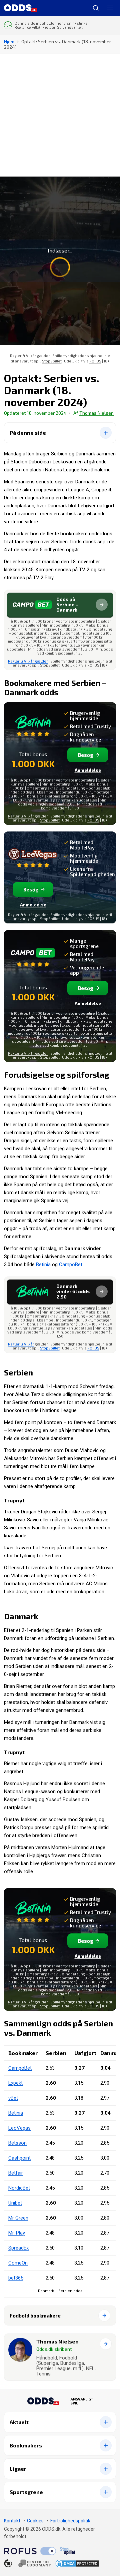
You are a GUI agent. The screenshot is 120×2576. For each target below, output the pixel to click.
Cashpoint (19, 2158)
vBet (13, 2098)
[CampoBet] (33, 957)
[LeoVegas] (33, 858)
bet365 (16, 2278)
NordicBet (19, 2188)
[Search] (93, 8)
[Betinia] (33, 726)
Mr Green (18, 2218)
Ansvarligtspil (82, 2401)
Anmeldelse (88, 770)
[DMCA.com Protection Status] (77, 2564)
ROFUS (95, 361)
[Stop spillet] (68, 2551)
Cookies (35, 2521)
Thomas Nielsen (96, 413)
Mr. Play (17, 2233)
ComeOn (18, 2263)
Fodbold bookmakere (35, 2316)
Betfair (16, 2173)
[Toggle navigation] (110, 8)
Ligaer (18, 2469)
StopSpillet (52, 361)
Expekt (15, 2083)
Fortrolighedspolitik (70, 2521)
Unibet (15, 2203)
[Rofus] (30, 2551)
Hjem (9, 41)
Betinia (43, 1265)
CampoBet (71, 1265)
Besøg (86, 755)
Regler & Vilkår (21, 816)
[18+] (27, 2563)
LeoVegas (19, 2128)
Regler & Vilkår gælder (28, 661)
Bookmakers (26, 2445)
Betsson (17, 2143)
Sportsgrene (26, 2492)
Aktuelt (19, 2422)
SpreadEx (18, 2248)
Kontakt (12, 2521)
